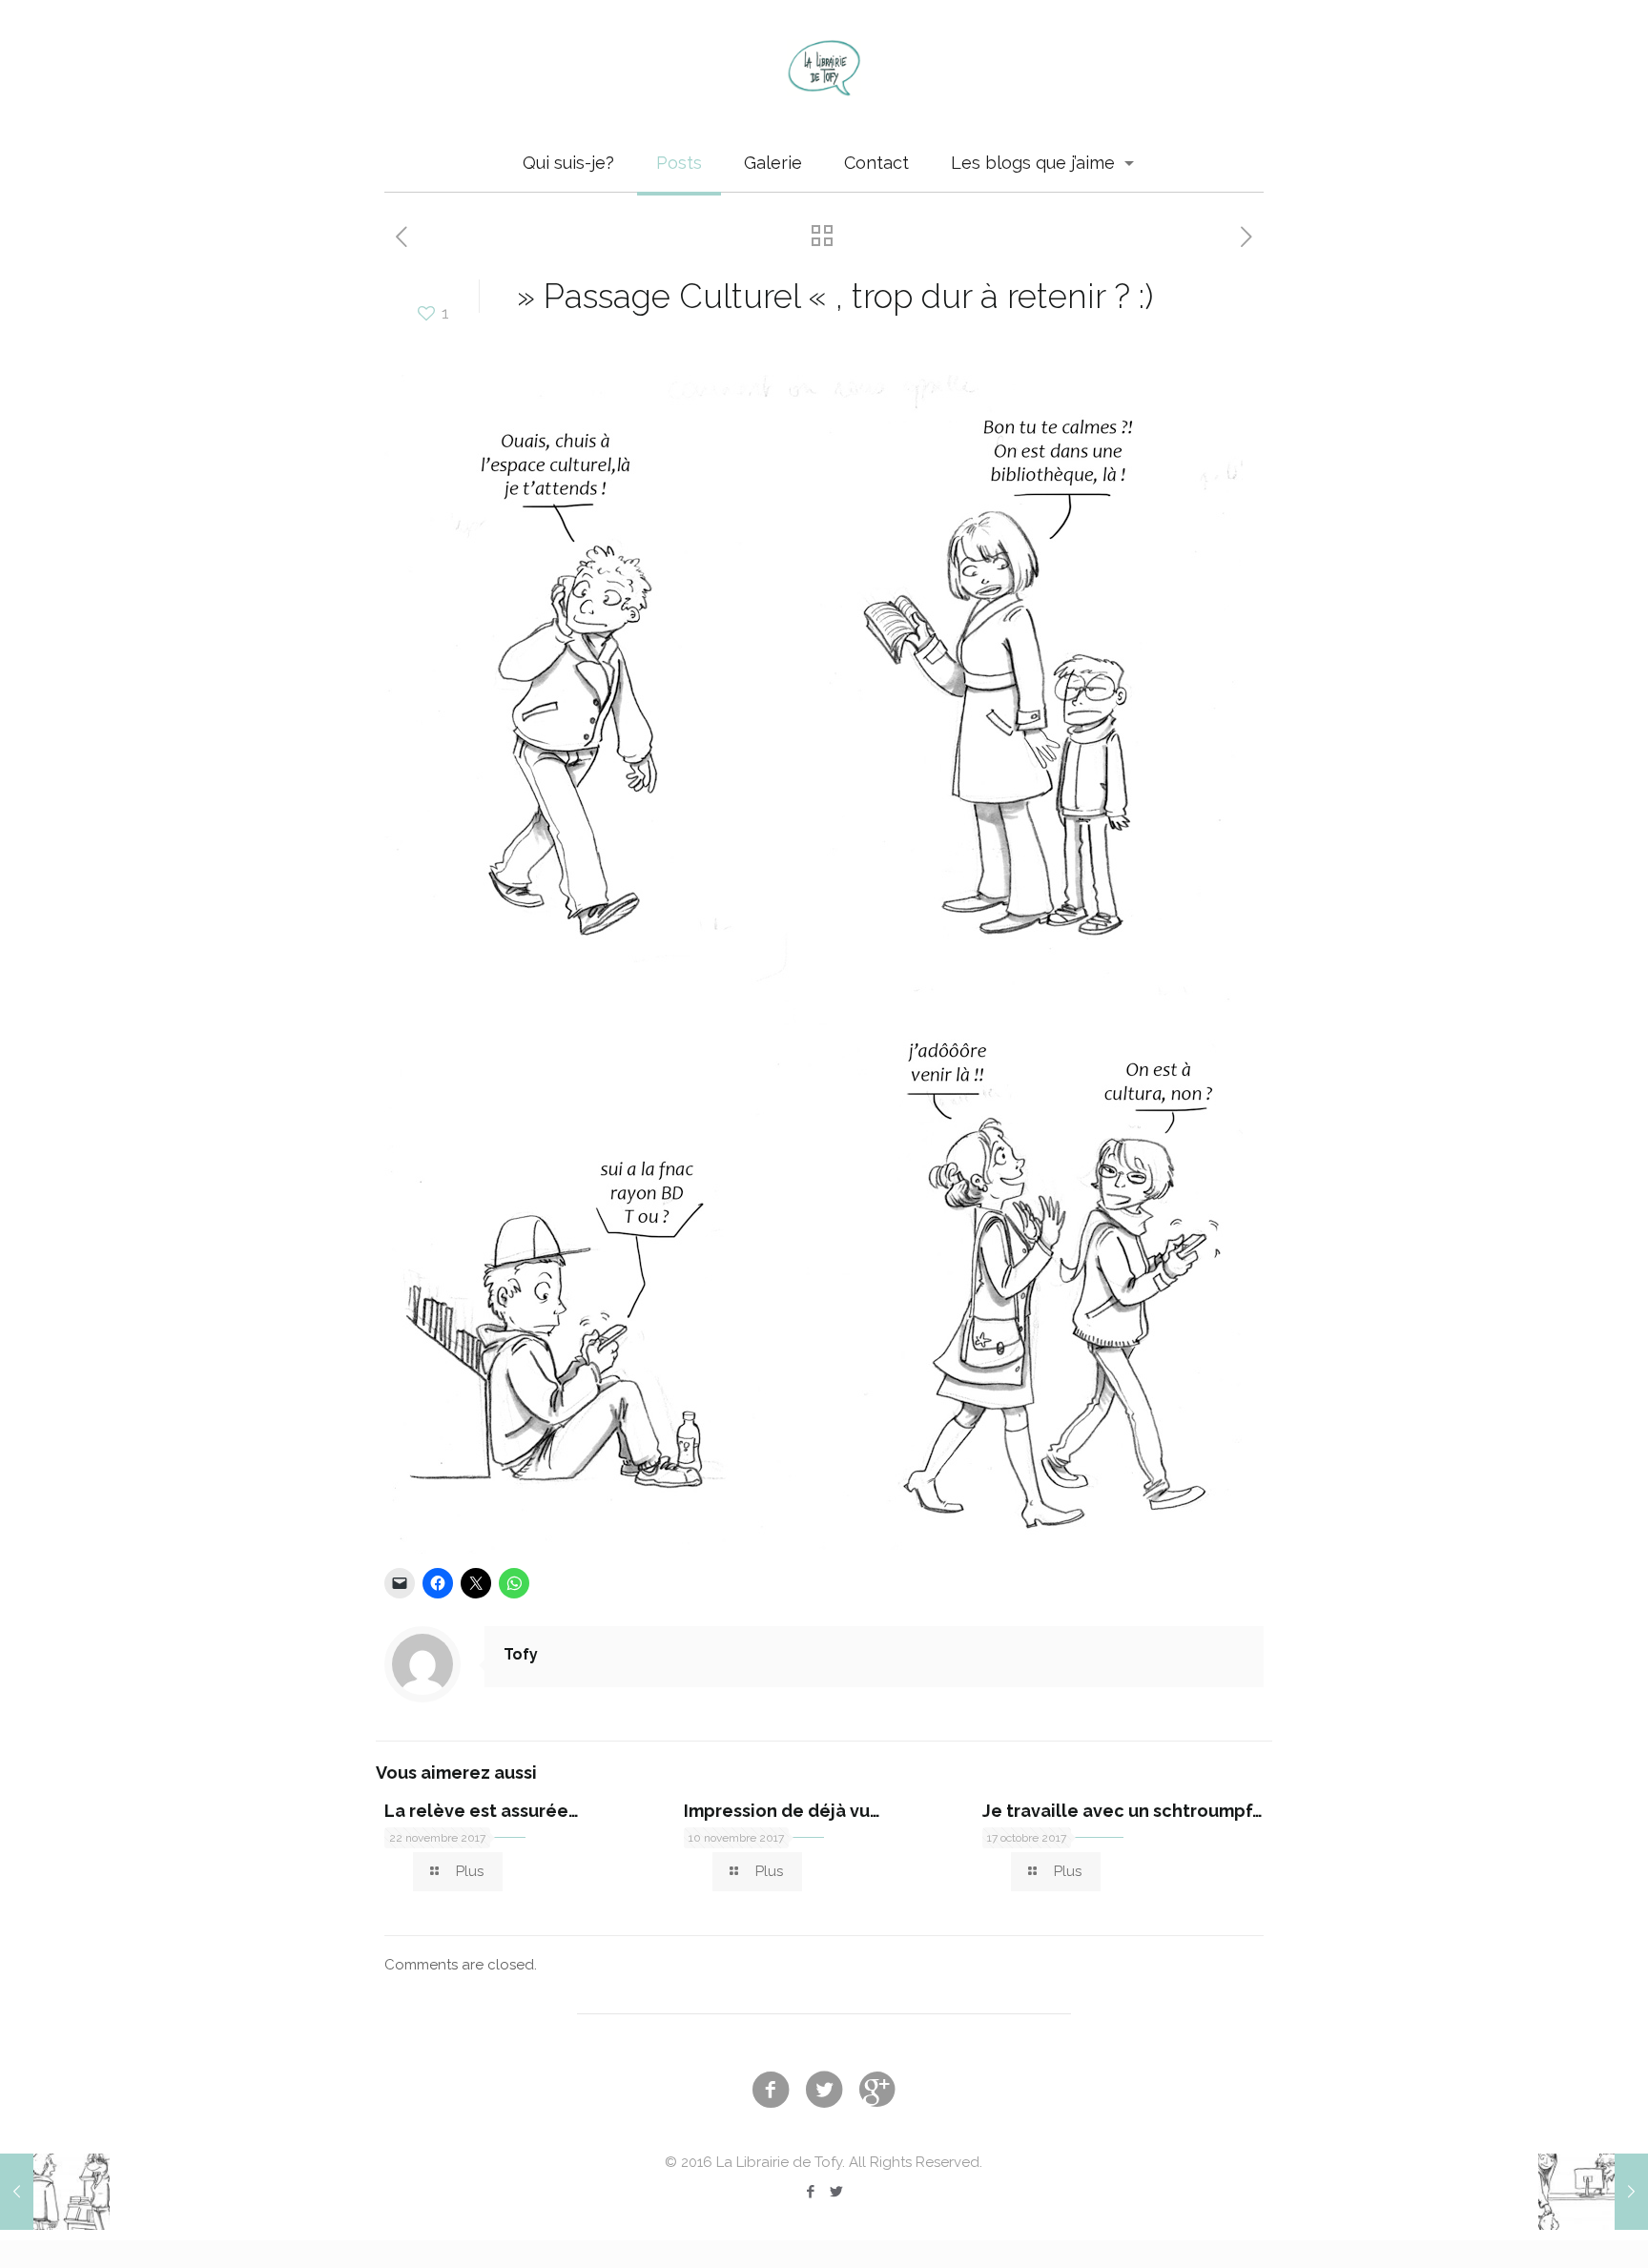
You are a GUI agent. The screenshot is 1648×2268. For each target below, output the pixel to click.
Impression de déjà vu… (782, 1811)
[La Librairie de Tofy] (824, 67)
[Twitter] (837, 2192)
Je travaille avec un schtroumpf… (1123, 1811)
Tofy (521, 1654)
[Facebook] (811, 2192)
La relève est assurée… (482, 1811)
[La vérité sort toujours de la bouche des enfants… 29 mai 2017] (1593, 2192)
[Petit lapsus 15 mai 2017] (55, 2192)
